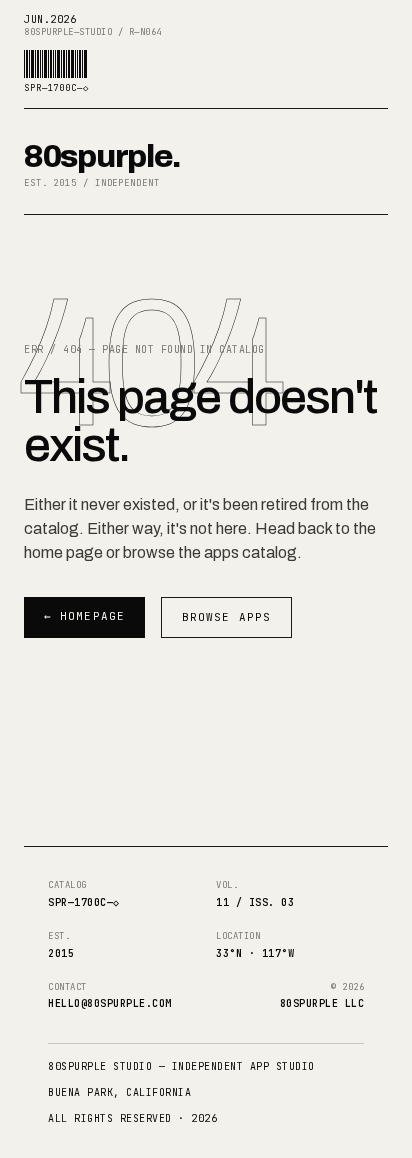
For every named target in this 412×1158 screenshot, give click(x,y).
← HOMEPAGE (84, 616)
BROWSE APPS (226, 617)
